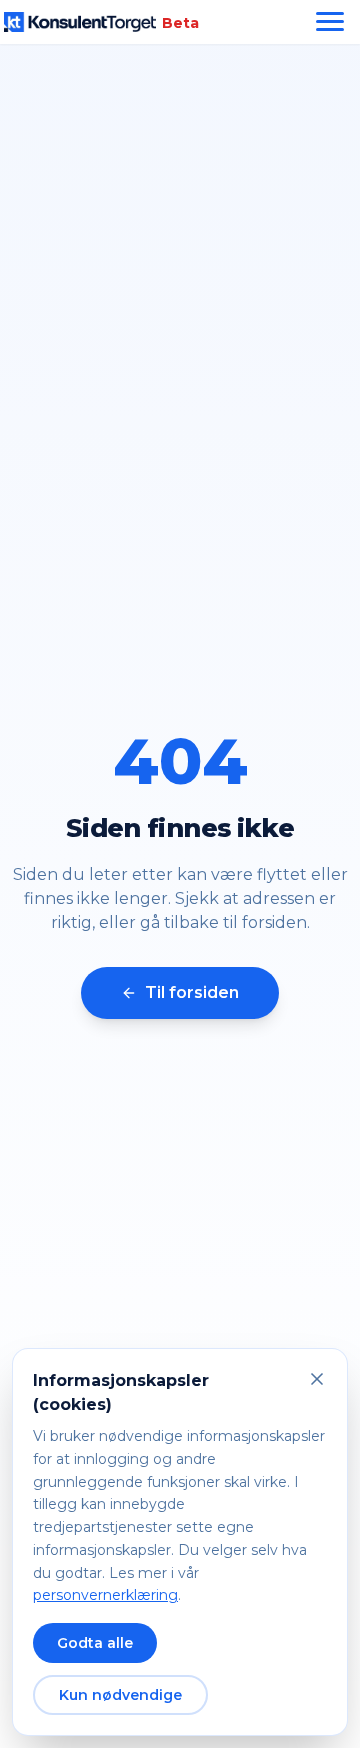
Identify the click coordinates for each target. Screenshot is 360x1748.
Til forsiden (192, 992)
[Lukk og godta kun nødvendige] (317, 1379)
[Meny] (330, 21)
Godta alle (95, 1643)
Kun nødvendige (120, 1695)
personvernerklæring (105, 1595)
